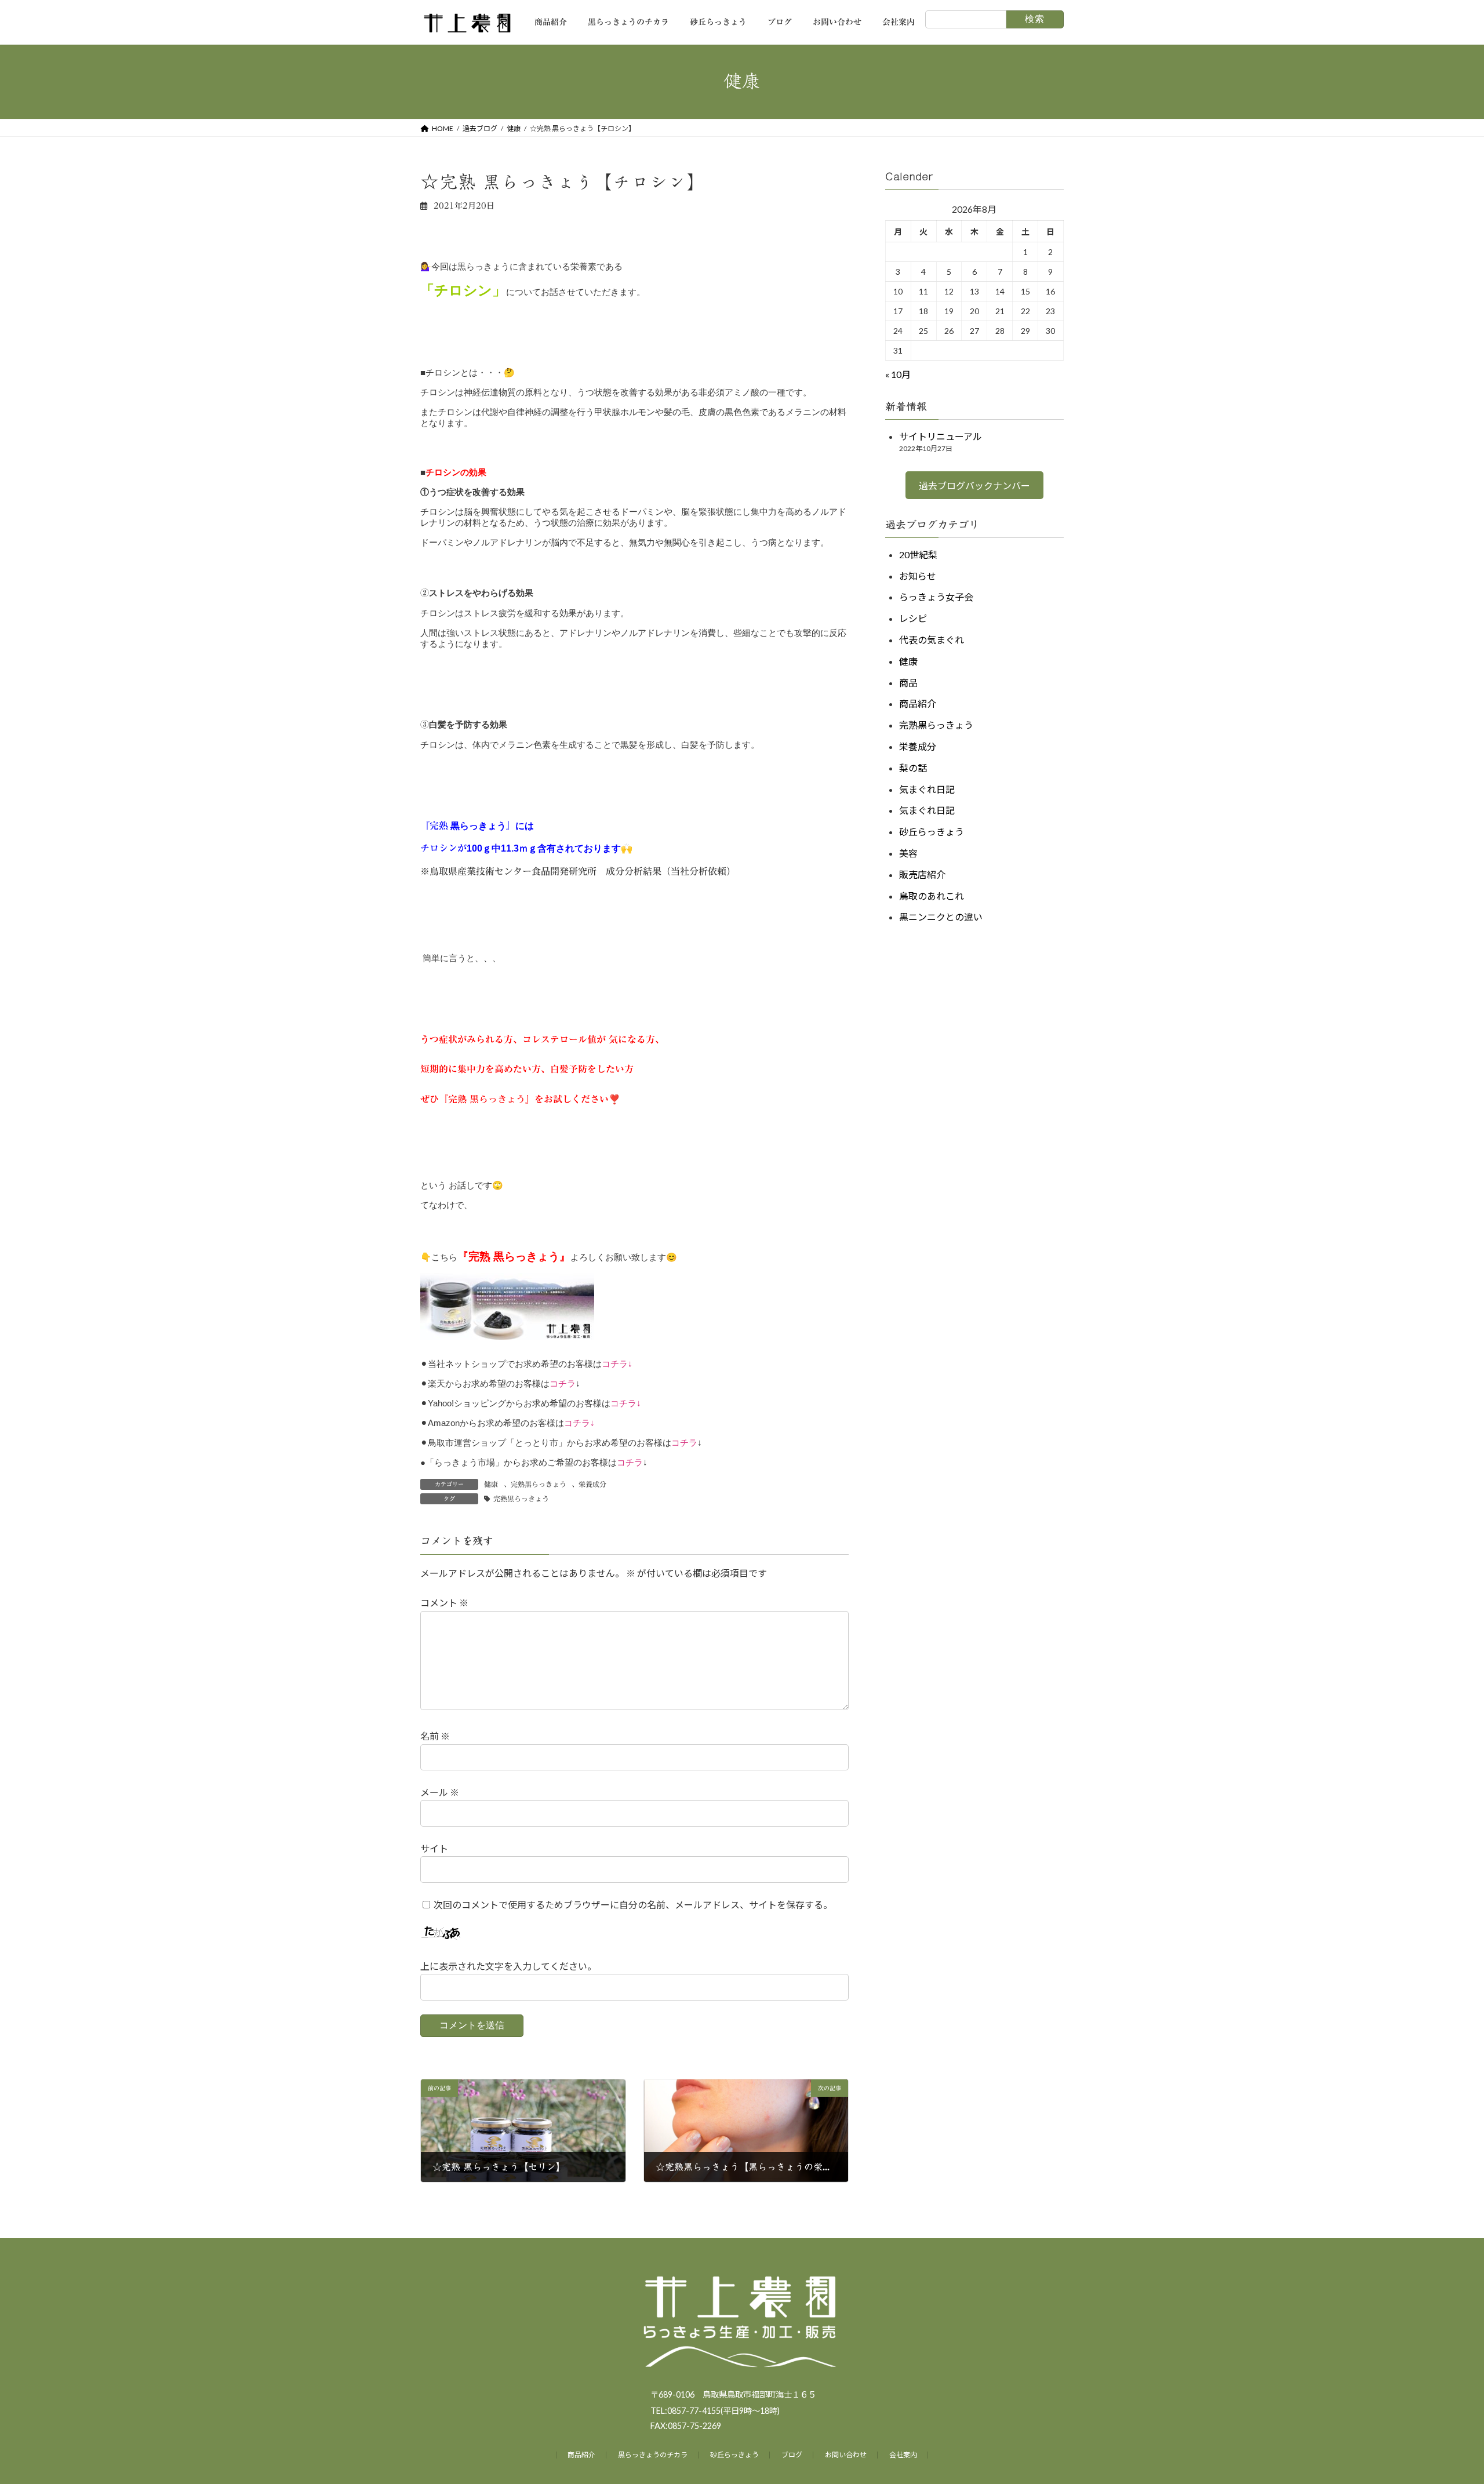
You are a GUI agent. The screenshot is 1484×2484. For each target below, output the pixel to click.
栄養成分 (592, 1484)
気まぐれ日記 (927, 789)
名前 (435, 1736)
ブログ (792, 2455)
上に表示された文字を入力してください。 (508, 1966)
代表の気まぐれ (932, 640)
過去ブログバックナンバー (974, 485)
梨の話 (913, 767)
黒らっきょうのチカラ (653, 2455)
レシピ (913, 618)
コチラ (615, 1364)
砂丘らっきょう (932, 832)
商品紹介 (918, 703)
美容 (908, 853)
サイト (434, 1848)
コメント (444, 1603)
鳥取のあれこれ (932, 895)
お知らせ (918, 575)
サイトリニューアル (941, 436)
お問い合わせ (846, 2455)
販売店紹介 (922, 874)
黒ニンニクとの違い (941, 917)
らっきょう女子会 (936, 597)
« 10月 (898, 374)
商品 (908, 682)
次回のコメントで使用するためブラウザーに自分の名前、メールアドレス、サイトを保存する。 (633, 1905)
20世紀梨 (918, 554)
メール (440, 1792)
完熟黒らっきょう (539, 1484)
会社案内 (903, 2455)
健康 (491, 1484)
